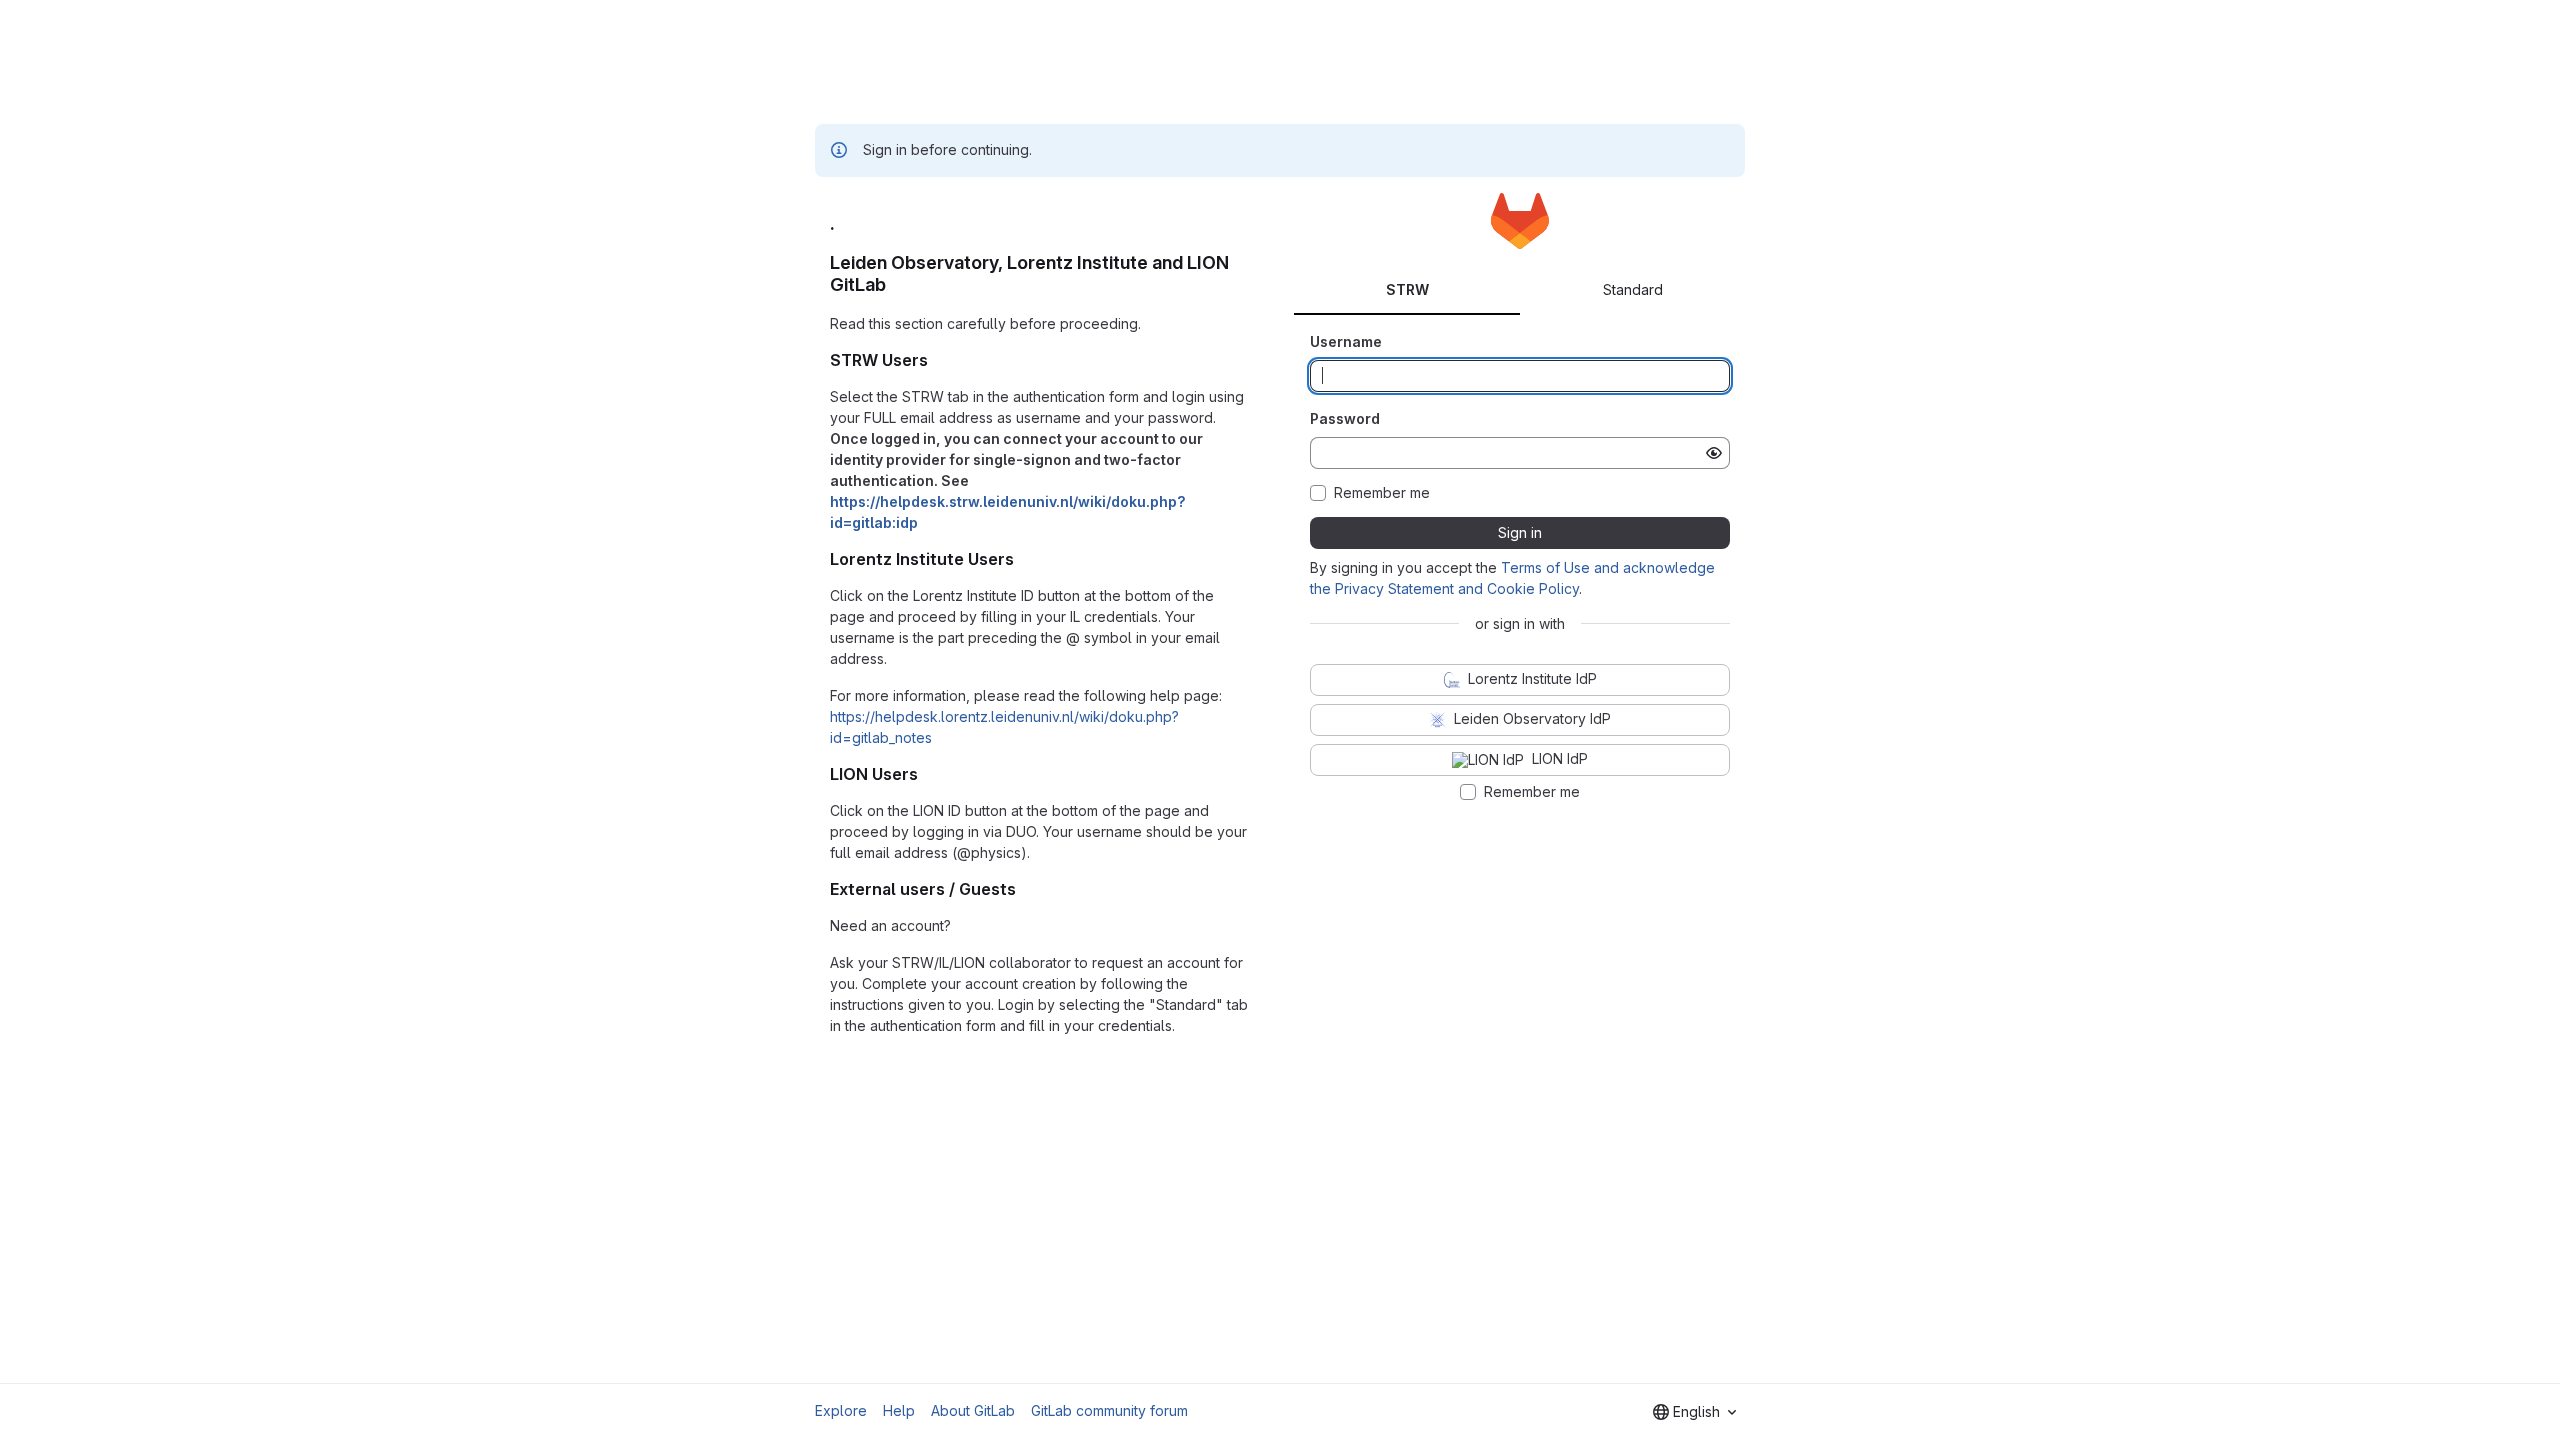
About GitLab (973, 1410)
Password (1345, 418)
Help (899, 1410)
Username (1346, 341)
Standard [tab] (1633, 289)
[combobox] (1694, 1412)
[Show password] (1714, 453)
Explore (841, 1410)
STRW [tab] (1407, 289)
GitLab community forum (1109, 1410)
